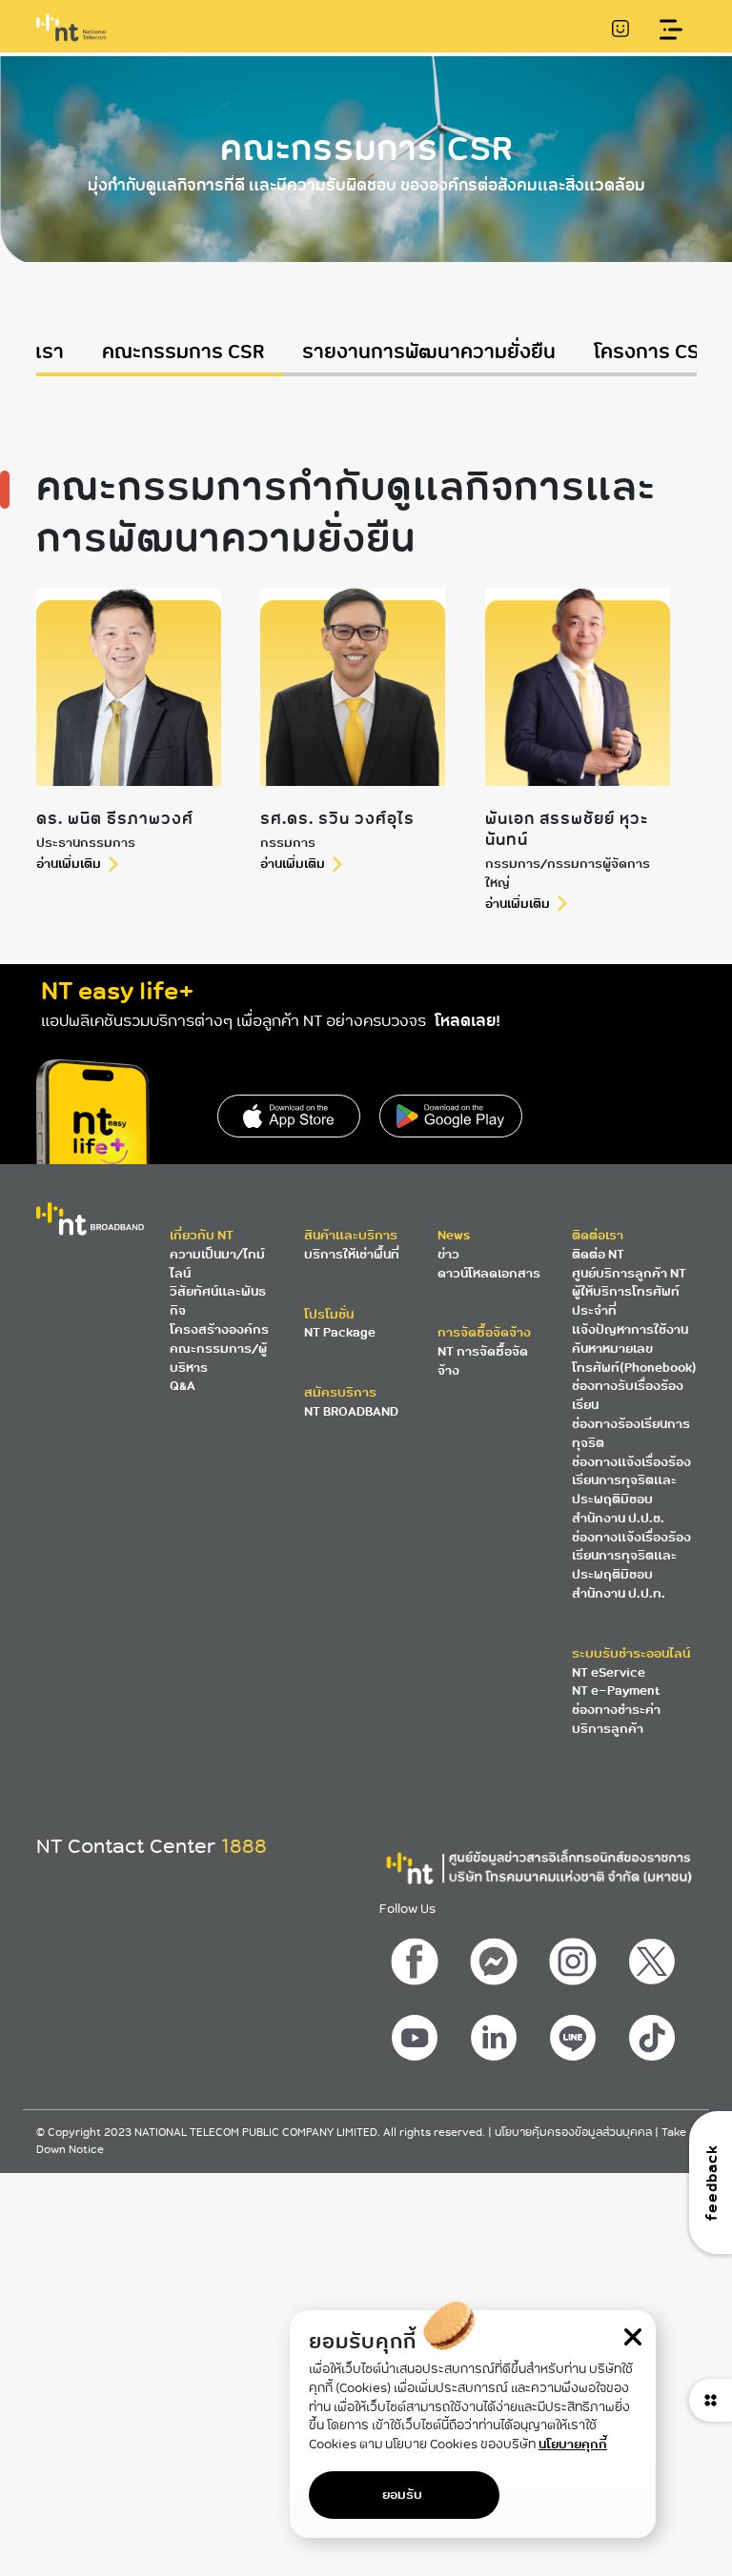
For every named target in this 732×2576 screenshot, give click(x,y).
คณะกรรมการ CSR (183, 352)
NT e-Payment (616, 1690)
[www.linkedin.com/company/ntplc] (496, 2033)
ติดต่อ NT (598, 1254)
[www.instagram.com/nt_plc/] (575, 1957)
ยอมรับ (402, 2495)
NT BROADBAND (351, 1411)
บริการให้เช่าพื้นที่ (352, 1254)
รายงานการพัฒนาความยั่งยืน (429, 352)
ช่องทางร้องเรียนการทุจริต (631, 1433)
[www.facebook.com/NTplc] (417, 1957)
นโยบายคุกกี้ (573, 2444)
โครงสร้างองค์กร (219, 1329)
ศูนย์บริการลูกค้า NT (629, 1273)
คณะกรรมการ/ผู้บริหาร (218, 1358)
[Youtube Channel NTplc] (417, 2033)
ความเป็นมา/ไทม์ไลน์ (217, 1264)
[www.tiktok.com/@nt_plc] (654, 2033)
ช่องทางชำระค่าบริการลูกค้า (616, 1719)
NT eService (609, 1672)
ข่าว (448, 1254)
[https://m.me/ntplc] (496, 1957)
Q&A (183, 1386)
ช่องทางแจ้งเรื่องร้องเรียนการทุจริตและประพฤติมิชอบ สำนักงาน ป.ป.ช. (631, 1490)
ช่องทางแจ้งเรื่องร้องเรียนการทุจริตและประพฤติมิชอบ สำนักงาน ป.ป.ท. (631, 1565)
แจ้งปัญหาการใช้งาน (630, 1329)
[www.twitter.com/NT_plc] (654, 1957)
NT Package (340, 1332)
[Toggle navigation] (671, 30)
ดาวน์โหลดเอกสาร (489, 1273)
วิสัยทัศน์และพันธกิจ (218, 1301)
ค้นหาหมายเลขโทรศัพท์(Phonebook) (634, 1358)
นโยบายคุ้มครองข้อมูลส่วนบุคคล (575, 2133)
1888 (244, 1846)
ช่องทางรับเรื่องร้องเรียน (628, 1395)
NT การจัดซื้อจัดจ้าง (483, 1361)
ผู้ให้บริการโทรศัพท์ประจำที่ (626, 1301)
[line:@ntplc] (575, 2033)
